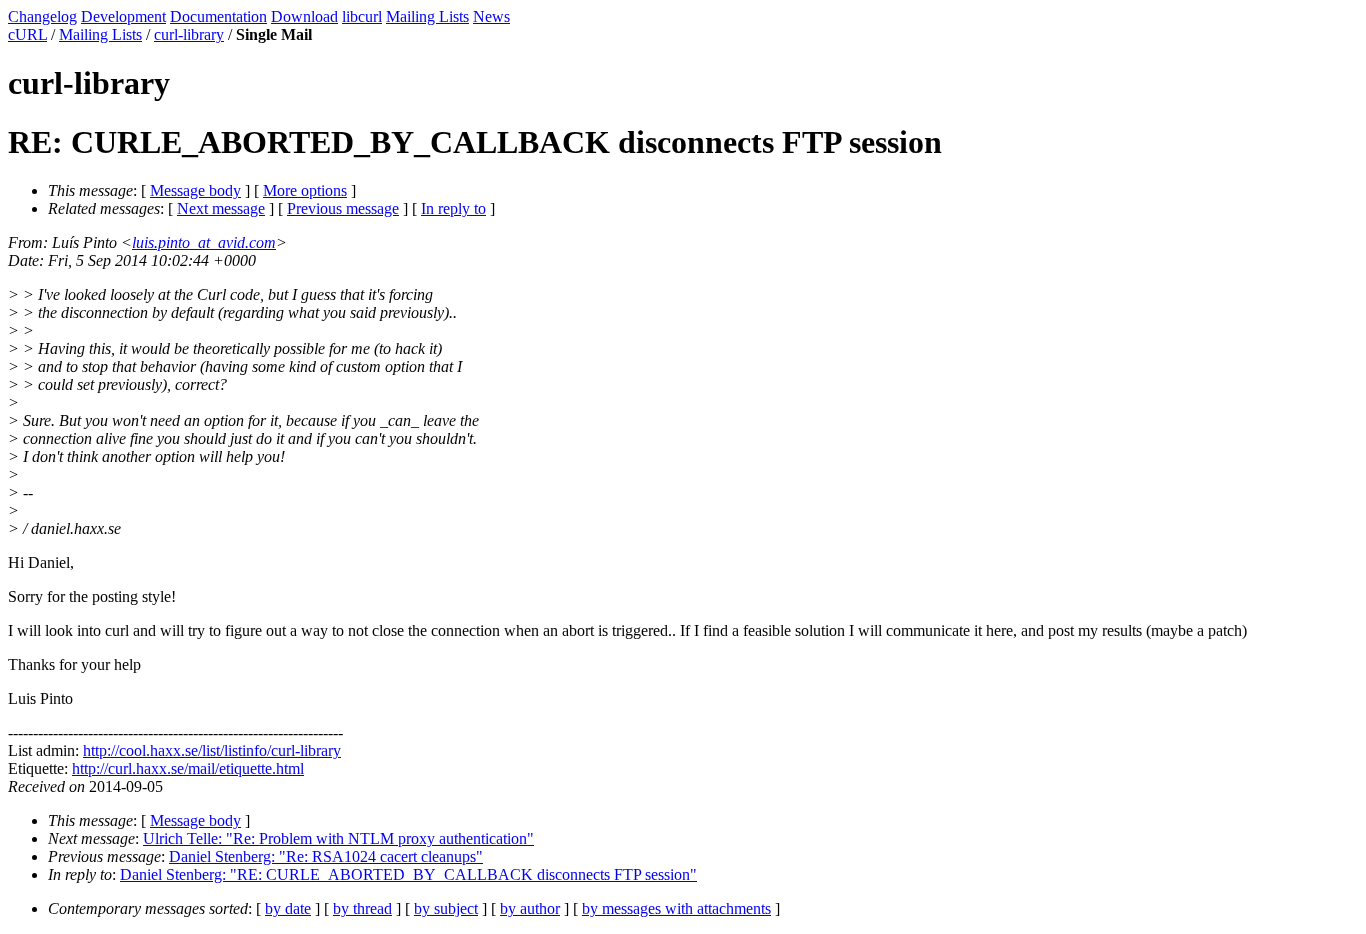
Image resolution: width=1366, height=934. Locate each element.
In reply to (453, 208)
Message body (195, 190)
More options (305, 190)
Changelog (42, 16)
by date (288, 908)
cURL (27, 34)
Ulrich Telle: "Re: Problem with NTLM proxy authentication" (338, 838)
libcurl (362, 16)
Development (123, 16)
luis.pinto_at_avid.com (204, 242)
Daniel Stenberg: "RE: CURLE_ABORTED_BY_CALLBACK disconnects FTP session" (408, 874)
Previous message (343, 208)
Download (304, 16)
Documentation (218, 16)
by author (530, 908)
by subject (446, 908)
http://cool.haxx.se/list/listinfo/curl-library (212, 750)
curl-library (189, 34)
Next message (221, 208)
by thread (362, 908)
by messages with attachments (676, 908)
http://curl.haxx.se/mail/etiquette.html (188, 768)
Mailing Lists (427, 16)
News (491, 16)
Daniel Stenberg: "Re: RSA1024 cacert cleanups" (326, 856)
